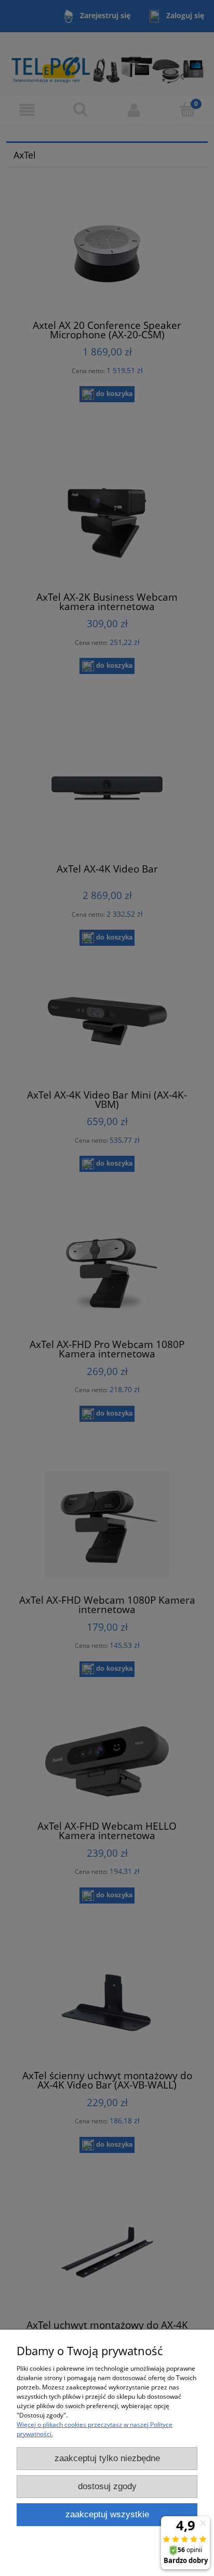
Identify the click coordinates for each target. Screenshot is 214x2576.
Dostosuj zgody (107, 2486)
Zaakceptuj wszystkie (107, 2514)
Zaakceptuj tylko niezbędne (107, 2458)
